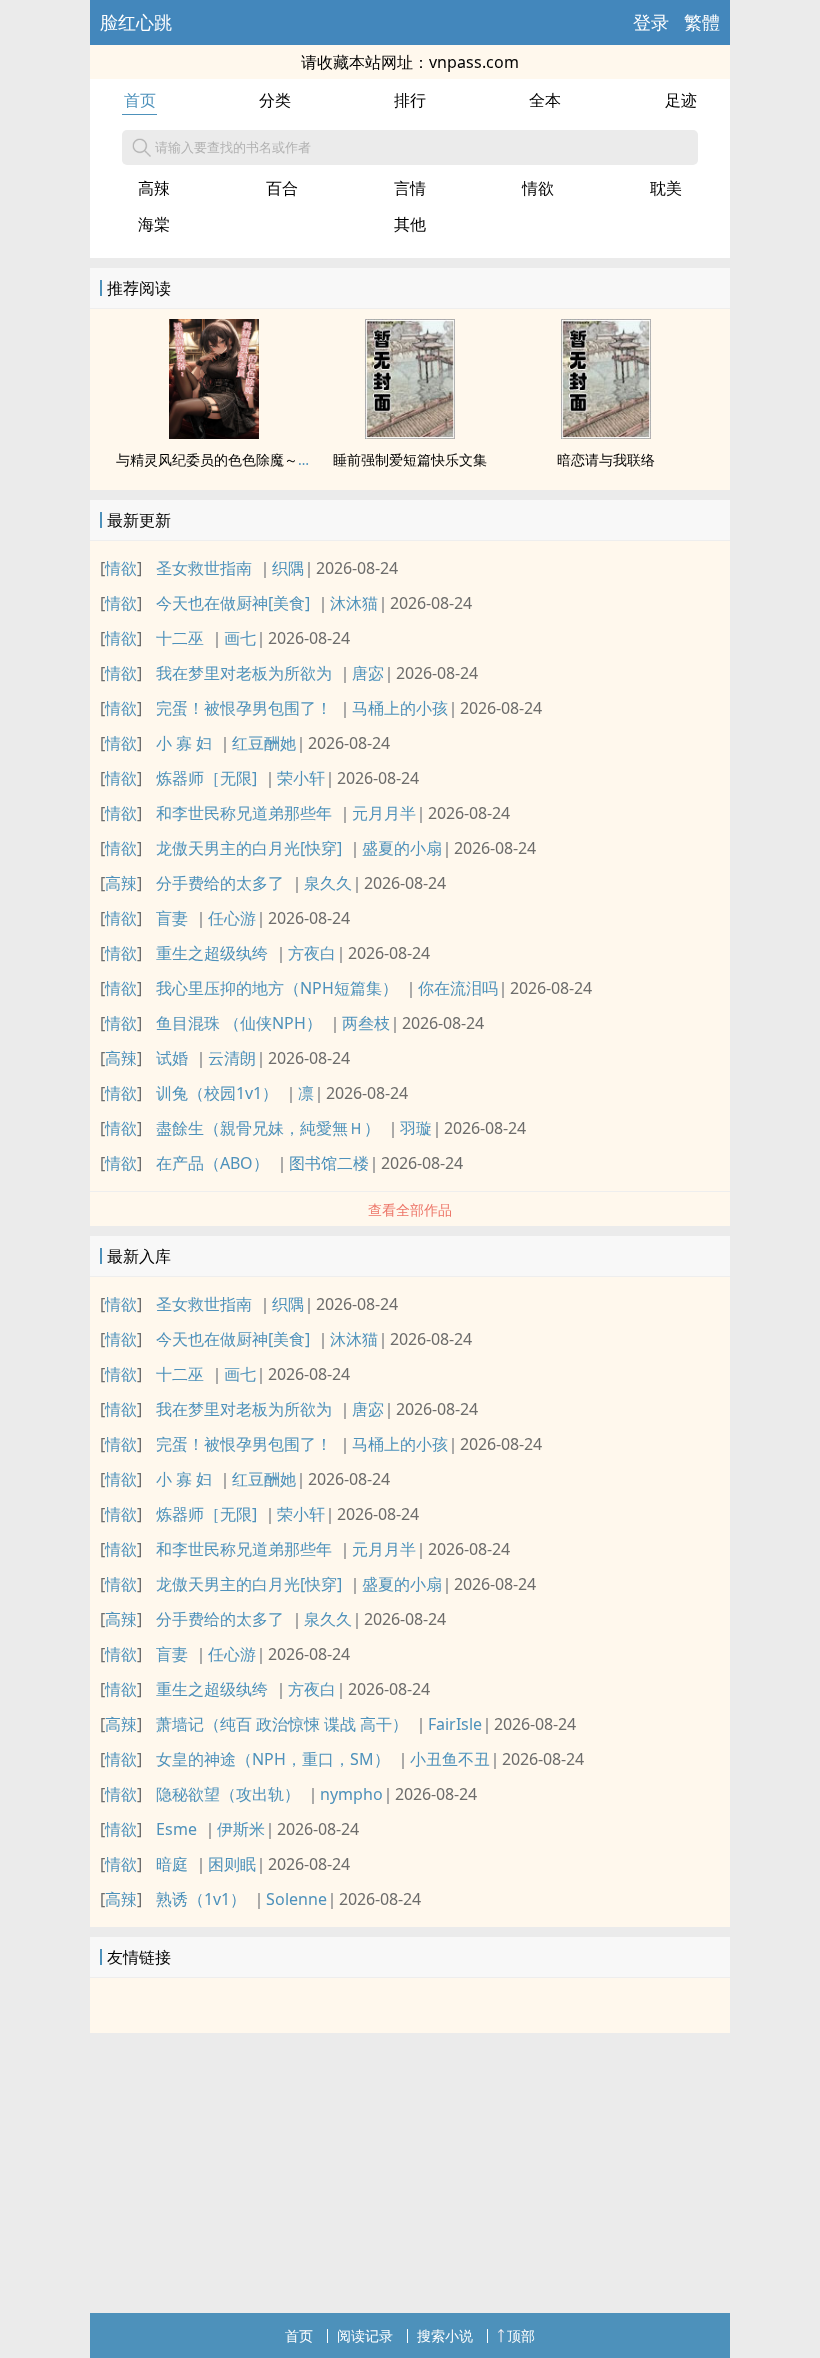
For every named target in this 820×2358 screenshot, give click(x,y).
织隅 (288, 568)
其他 (410, 224)
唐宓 (368, 673)
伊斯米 (241, 1829)
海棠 (154, 224)
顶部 (521, 2335)
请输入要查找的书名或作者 (233, 147)
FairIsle (455, 1724)
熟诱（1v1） (201, 1899)
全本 (545, 100)
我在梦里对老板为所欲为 (244, 673)
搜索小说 (445, 2335)
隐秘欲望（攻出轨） (228, 1794)
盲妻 (172, 918)
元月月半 (384, 813)
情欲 (538, 188)
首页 (140, 100)
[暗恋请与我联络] (606, 433)
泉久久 (328, 883)
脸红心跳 (136, 22)
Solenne (296, 1899)
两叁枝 (366, 1023)
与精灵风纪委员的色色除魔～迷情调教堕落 (249, 459)
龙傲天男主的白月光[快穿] (249, 848)
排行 (410, 100)
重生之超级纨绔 (212, 953)
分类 (275, 100)
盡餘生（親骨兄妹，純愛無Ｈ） (268, 1128)
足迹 (681, 100)
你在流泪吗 (458, 988)
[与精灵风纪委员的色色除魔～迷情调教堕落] (214, 433)
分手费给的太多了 (220, 883)
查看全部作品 (410, 1209)
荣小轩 (301, 778)
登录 (651, 22)
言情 (410, 188)
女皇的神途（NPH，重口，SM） (273, 1759)
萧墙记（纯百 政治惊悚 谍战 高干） (282, 1724)
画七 (240, 638)
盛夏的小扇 (402, 848)
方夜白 (312, 953)
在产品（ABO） (212, 1163)
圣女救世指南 (204, 568)
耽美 (666, 188)
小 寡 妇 (184, 743)
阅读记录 (365, 2335)
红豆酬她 (264, 743)
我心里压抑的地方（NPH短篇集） (277, 988)
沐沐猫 (354, 603)
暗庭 (172, 1864)
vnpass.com (474, 62)
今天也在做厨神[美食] (233, 603)
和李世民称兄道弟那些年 (244, 813)
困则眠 (232, 1864)
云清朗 (232, 1058)
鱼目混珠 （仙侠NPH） (239, 1023)
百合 (282, 188)
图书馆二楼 (329, 1163)
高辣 (154, 188)
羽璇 (416, 1128)
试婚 (172, 1058)
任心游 (232, 918)
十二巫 (180, 638)
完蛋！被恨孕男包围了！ (244, 708)
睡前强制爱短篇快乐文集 (410, 459)
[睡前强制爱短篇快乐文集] (410, 433)
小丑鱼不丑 (450, 1759)
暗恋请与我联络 (606, 459)
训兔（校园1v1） (217, 1093)
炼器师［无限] (206, 778)
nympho (351, 1794)
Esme (176, 1829)
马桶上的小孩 (400, 708)
